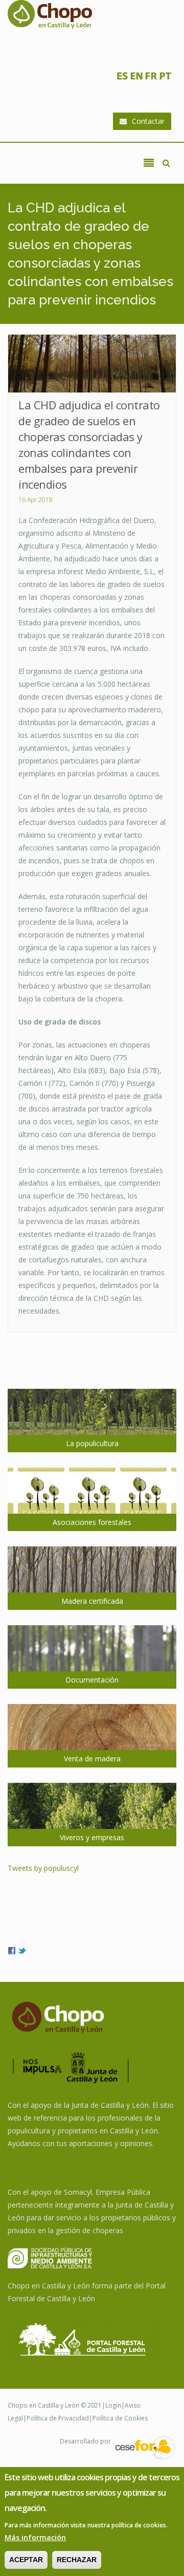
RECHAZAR (77, 2560)
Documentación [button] (92, 1680)
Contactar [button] (148, 121)
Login (113, 2405)
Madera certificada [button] (92, 1601)
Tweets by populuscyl (43, 1868)
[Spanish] (122, 79)
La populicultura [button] (92, 1443)
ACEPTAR (26, 2560)
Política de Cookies (120, 2418)
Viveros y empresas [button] (92, 1837)
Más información (35, 2537)
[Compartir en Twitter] (22, 1950)
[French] (151, 79)
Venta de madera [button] (92, 1759)
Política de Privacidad (58, 2418)
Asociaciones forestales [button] (92, 1522)
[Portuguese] (165, 79)
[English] (136, 79)
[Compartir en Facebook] (12, 1950)
